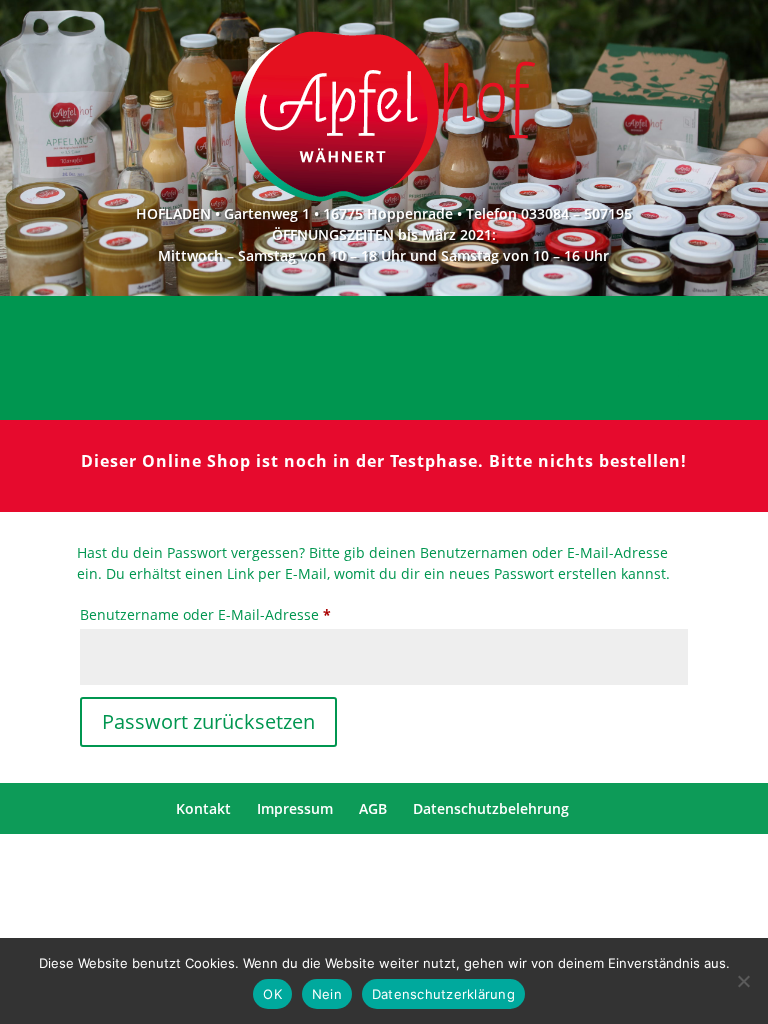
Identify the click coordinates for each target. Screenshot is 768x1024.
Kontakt (203, 808)
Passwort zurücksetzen (208, 721)
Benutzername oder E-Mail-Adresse (245, 614)
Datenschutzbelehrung (491, 808)
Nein (327, 994)
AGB (373, 808)
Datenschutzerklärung (443, 994)
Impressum (295, 808)
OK (272, 994)
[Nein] (743, 981)
